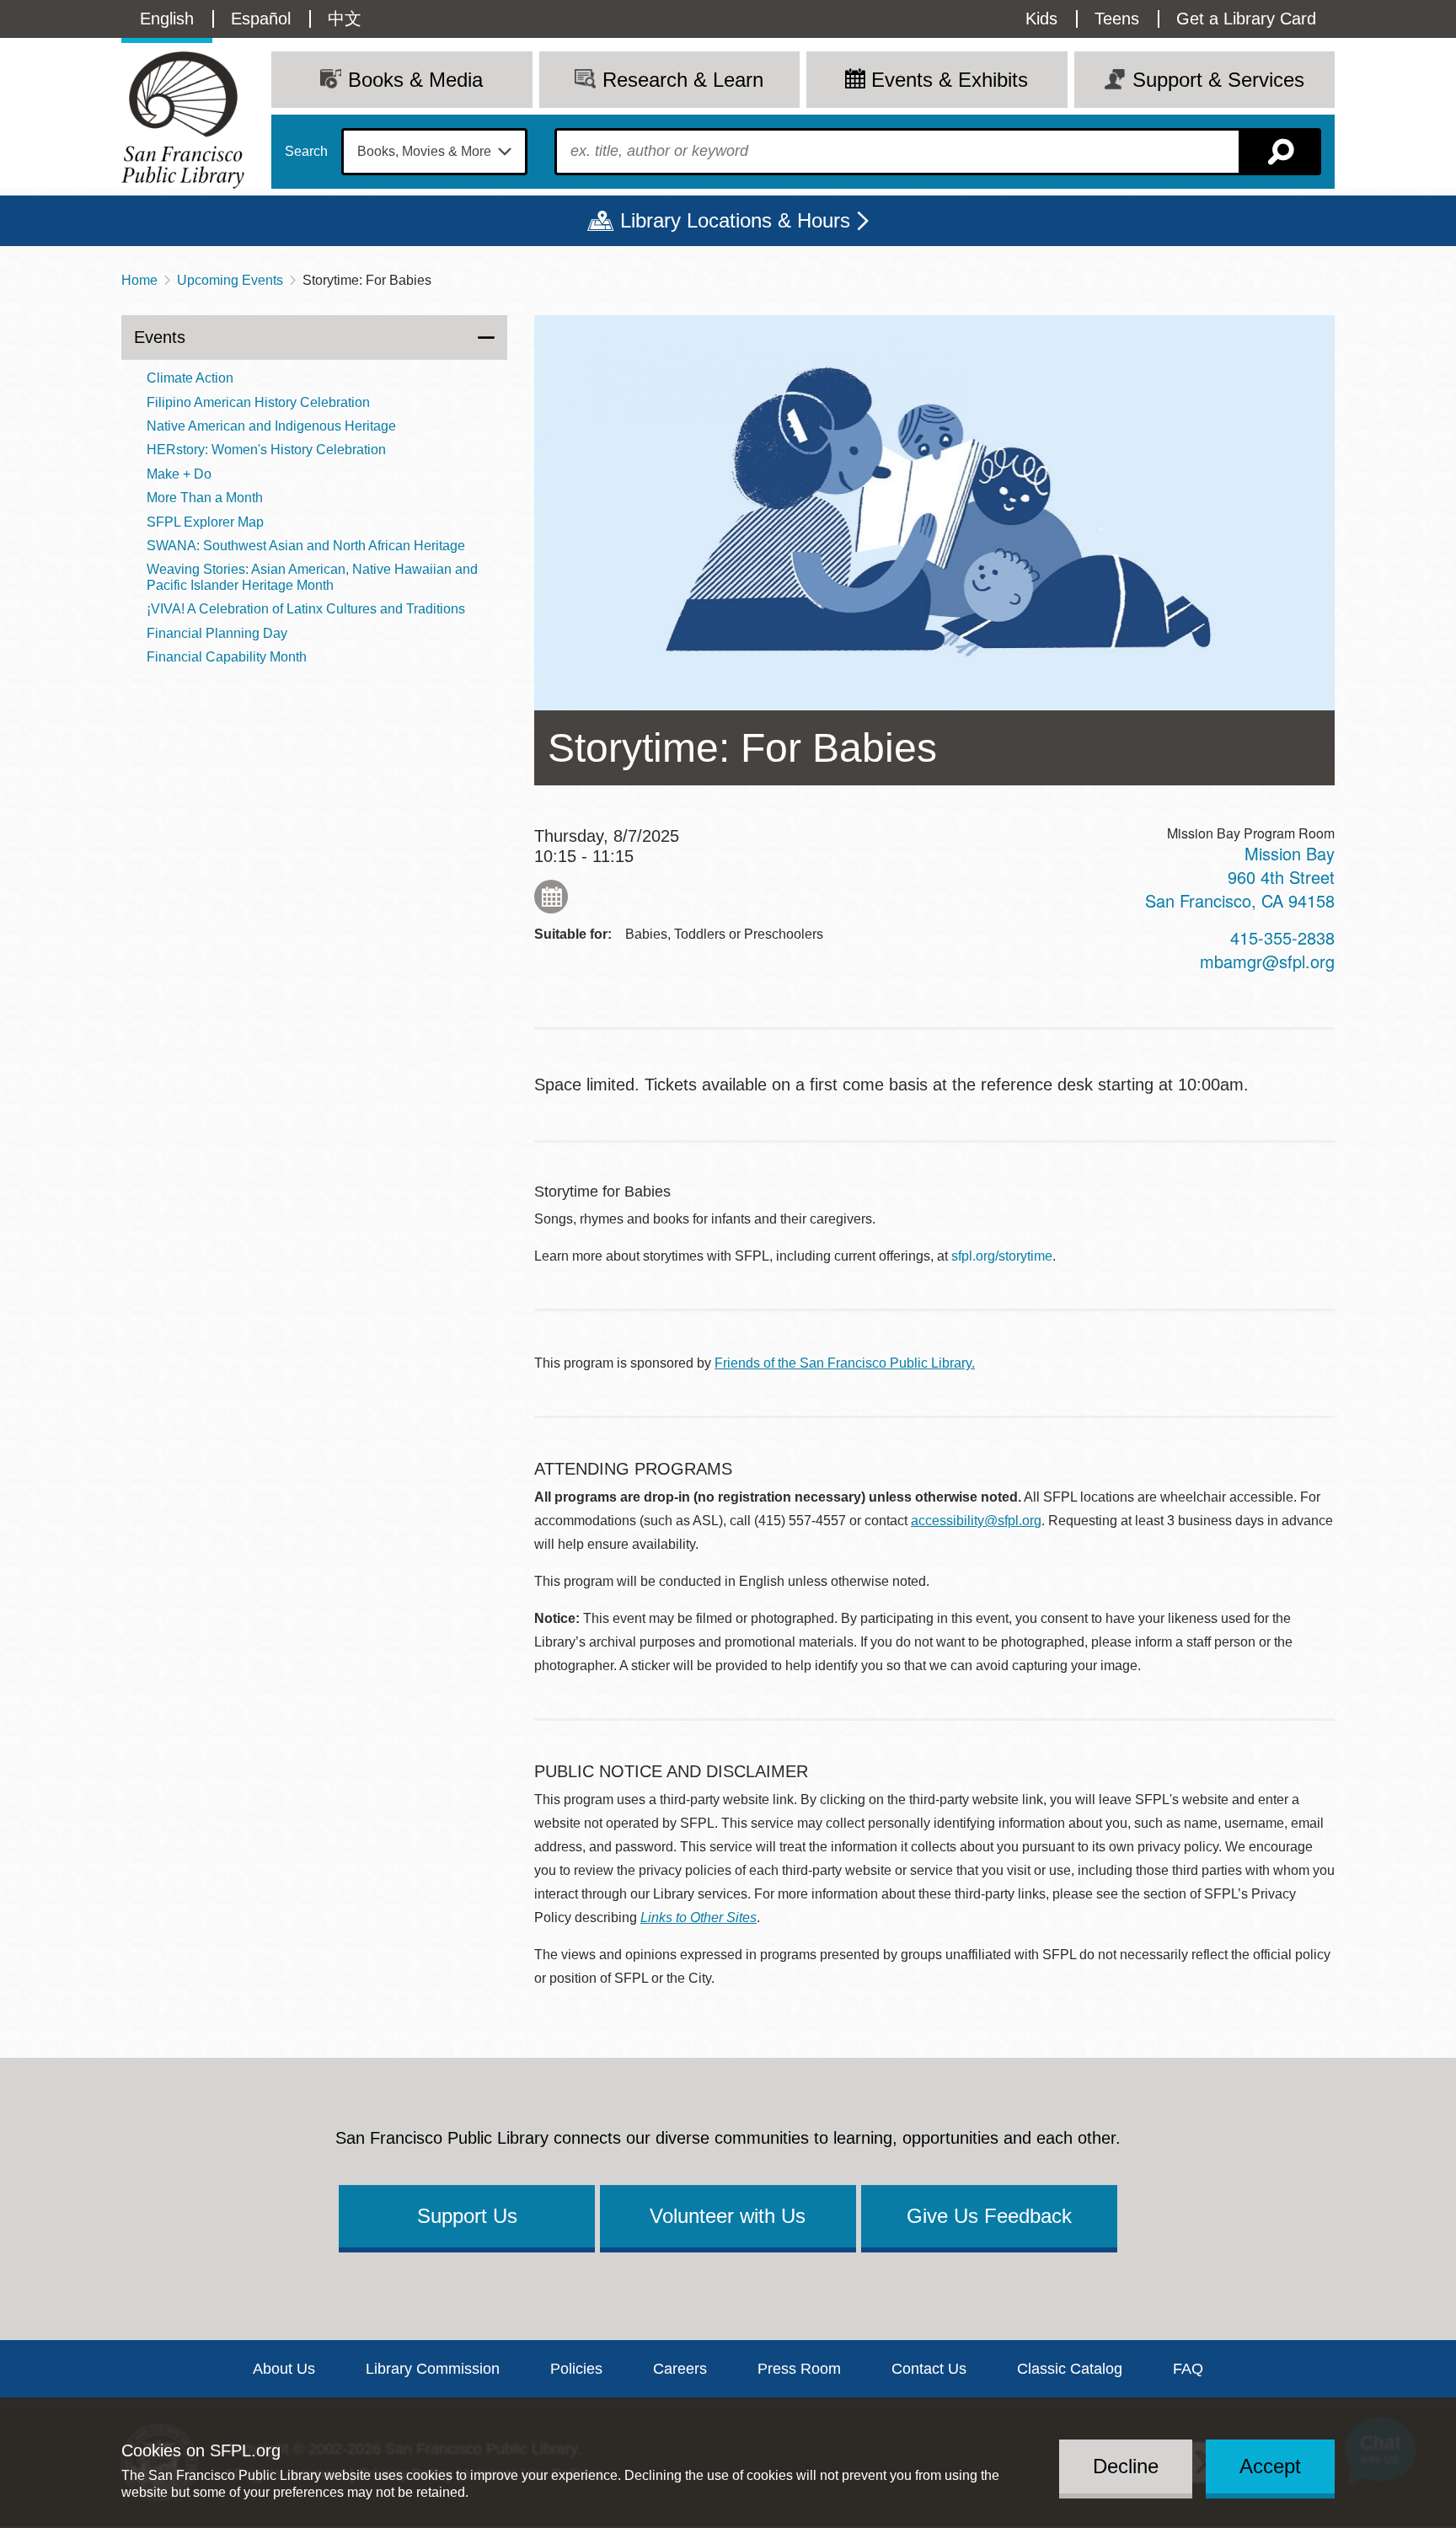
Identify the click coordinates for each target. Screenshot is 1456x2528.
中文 (345, 19)
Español (261, 19)
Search (306, 152)
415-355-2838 (1282, 937)
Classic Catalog (1070, 2369)
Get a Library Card (1246, 19)
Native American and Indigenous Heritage (271, 426)
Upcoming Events (230, 280)
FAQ (1188, 2369)
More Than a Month (205, 498)
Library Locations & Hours (735, 220)
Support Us (467, 2216)
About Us (284, 2369)
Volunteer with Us (728, 2216)
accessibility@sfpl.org (976, 1521)
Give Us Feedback (989, 2216)
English (167, 19)
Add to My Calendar (551, 897)
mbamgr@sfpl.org (1267, 961)
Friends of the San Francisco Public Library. (845, 1363)
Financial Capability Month (227, 657)
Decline (1126, 2466)
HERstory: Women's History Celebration (266, 450)
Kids (1041, 19)
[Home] (183, 120)
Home (139, 280)
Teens (1117, 19)
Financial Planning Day (217, 633)
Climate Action (190, 378)
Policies (576, 2369)
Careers (680, 2369)
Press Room (799, 2369)
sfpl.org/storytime (1002, 1256)
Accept (1270, 2466)
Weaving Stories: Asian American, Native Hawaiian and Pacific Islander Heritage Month (312, 577)
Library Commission (433, 2369)
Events (160, 337)
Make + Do (179, 474)
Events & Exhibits (950, 80)
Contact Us (929, 2369)
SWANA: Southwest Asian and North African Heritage (306, 546)
